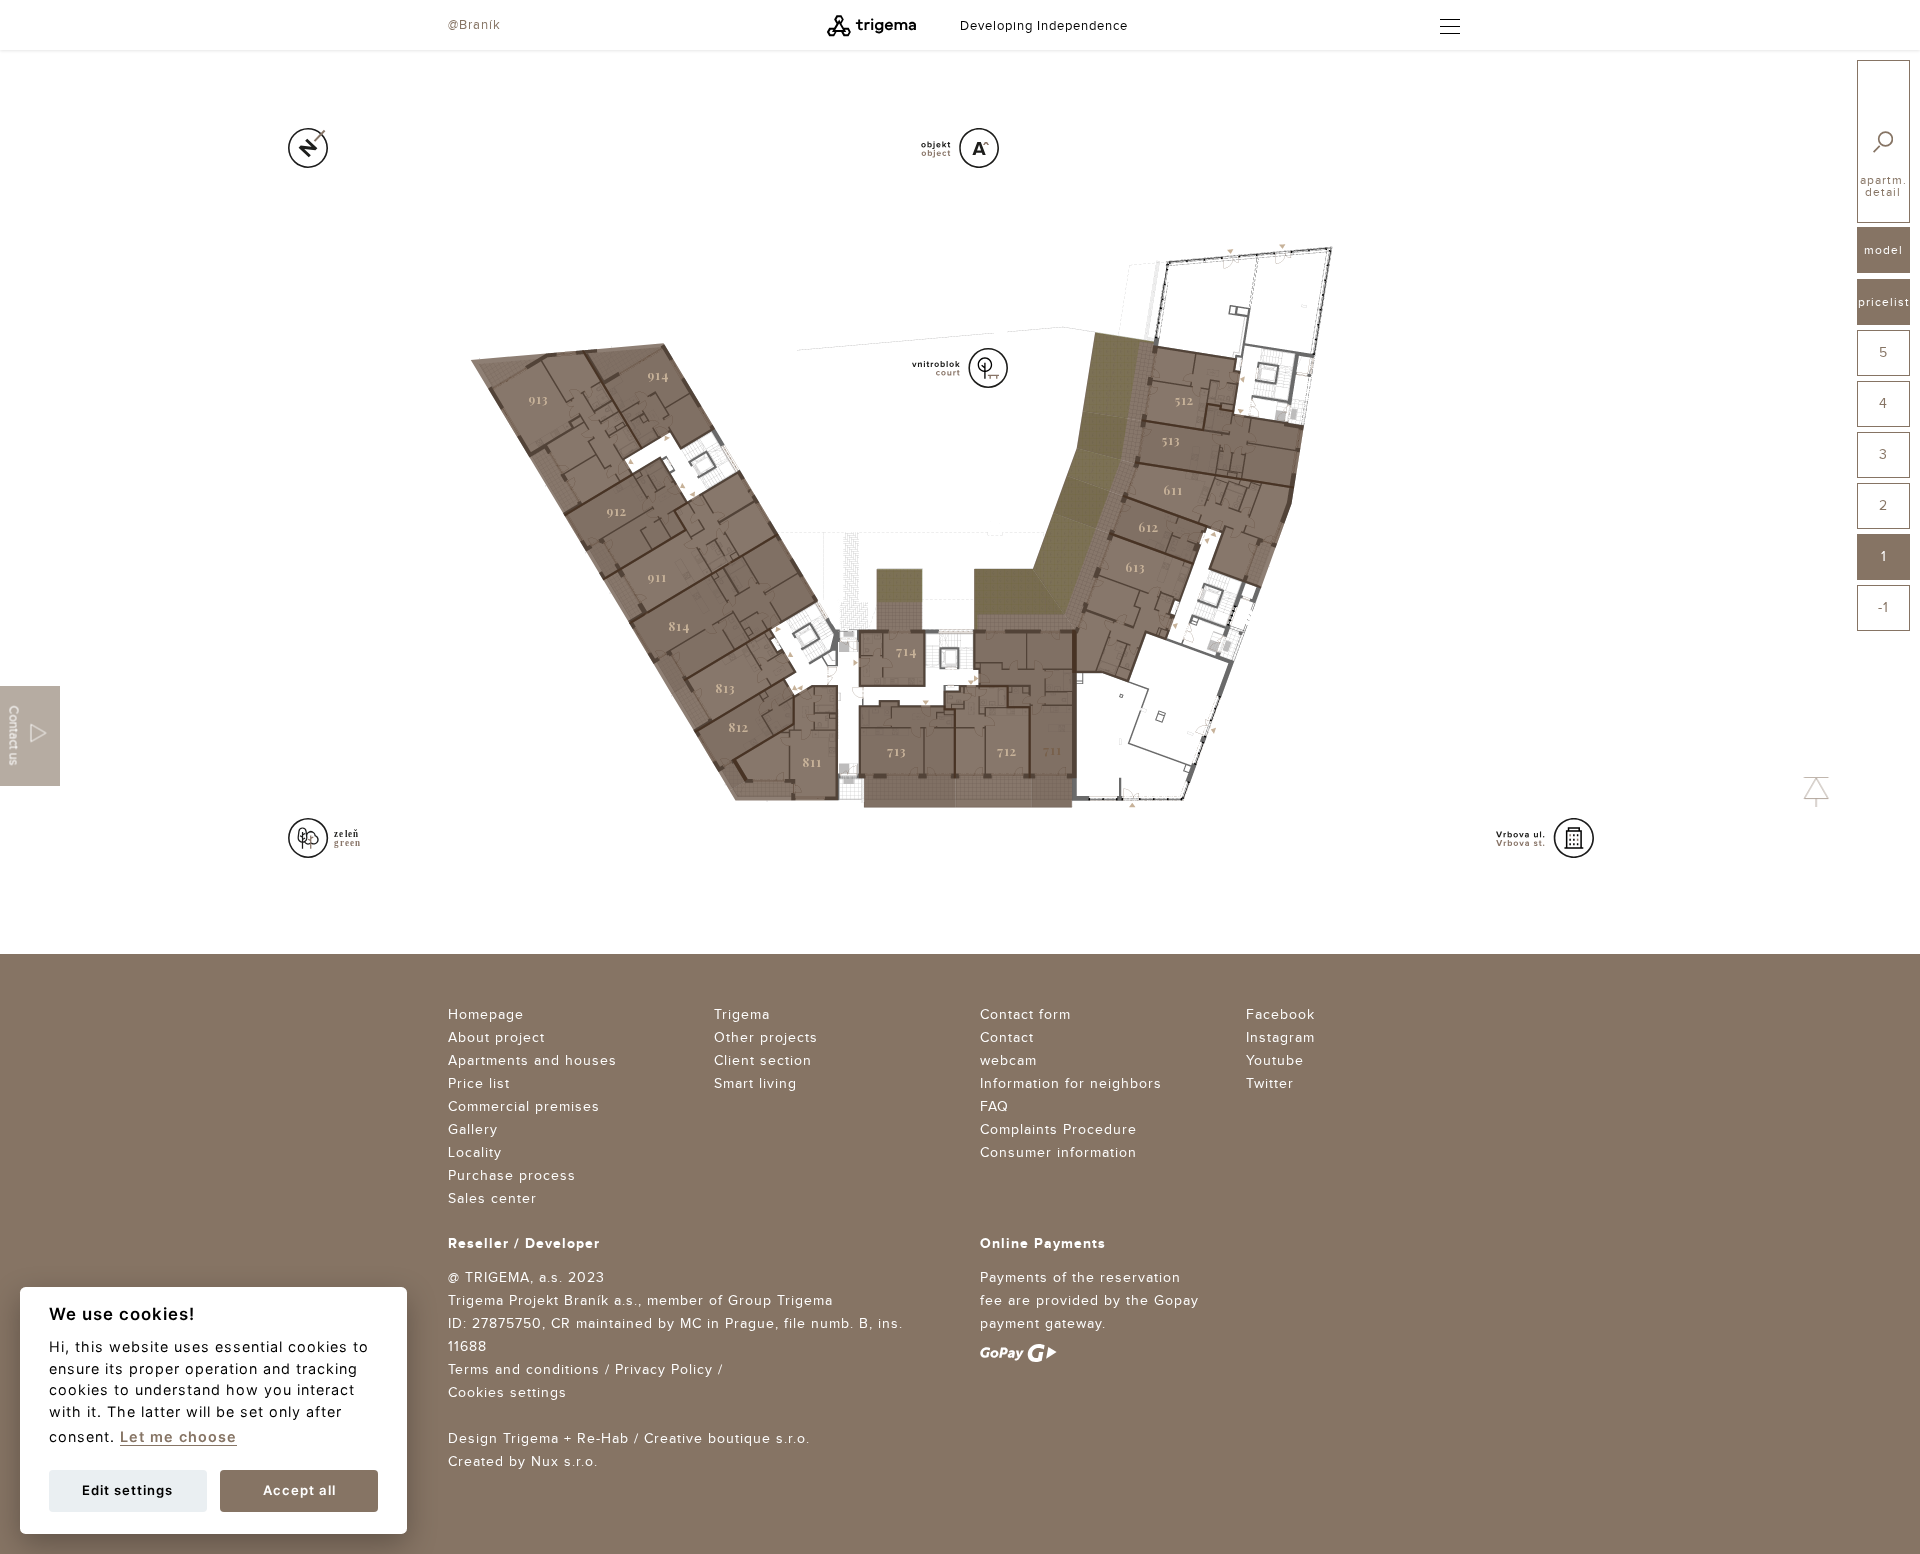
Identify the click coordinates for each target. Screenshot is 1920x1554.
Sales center (492, 1199)
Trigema (742, 1015)
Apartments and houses (532, 1061)
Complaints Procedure (1058, 1130)
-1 (1883, 608)
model (1883, 250)
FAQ (994, 1107)
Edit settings (127, 1490)
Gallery (473, 1130)
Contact (1007, 1038)
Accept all (299, 1490)
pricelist (1884, 302)
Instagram (1280, 1038)
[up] (1816, 792)
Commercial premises (524, 1107)
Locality (475, 1153)
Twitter (1270, 1084)
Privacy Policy (664, 1370)
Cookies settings (507, 1393)
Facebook (1280, 1015)
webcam (1008, 1061)
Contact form (1025, 1015)
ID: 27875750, (497, 1324)
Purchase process (512, 1176)
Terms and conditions (524, 1370)
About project (496, 1038)
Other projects (766, 1038)
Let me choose (178, 1436)
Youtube (1275, 1061)
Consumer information (1058, 1153)
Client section (763, 1061)
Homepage (486, 1015)
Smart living (755, 1084)
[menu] (1441, 26)
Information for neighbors (1071, 1084)
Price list (479, 1084)
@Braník (474, 25)
